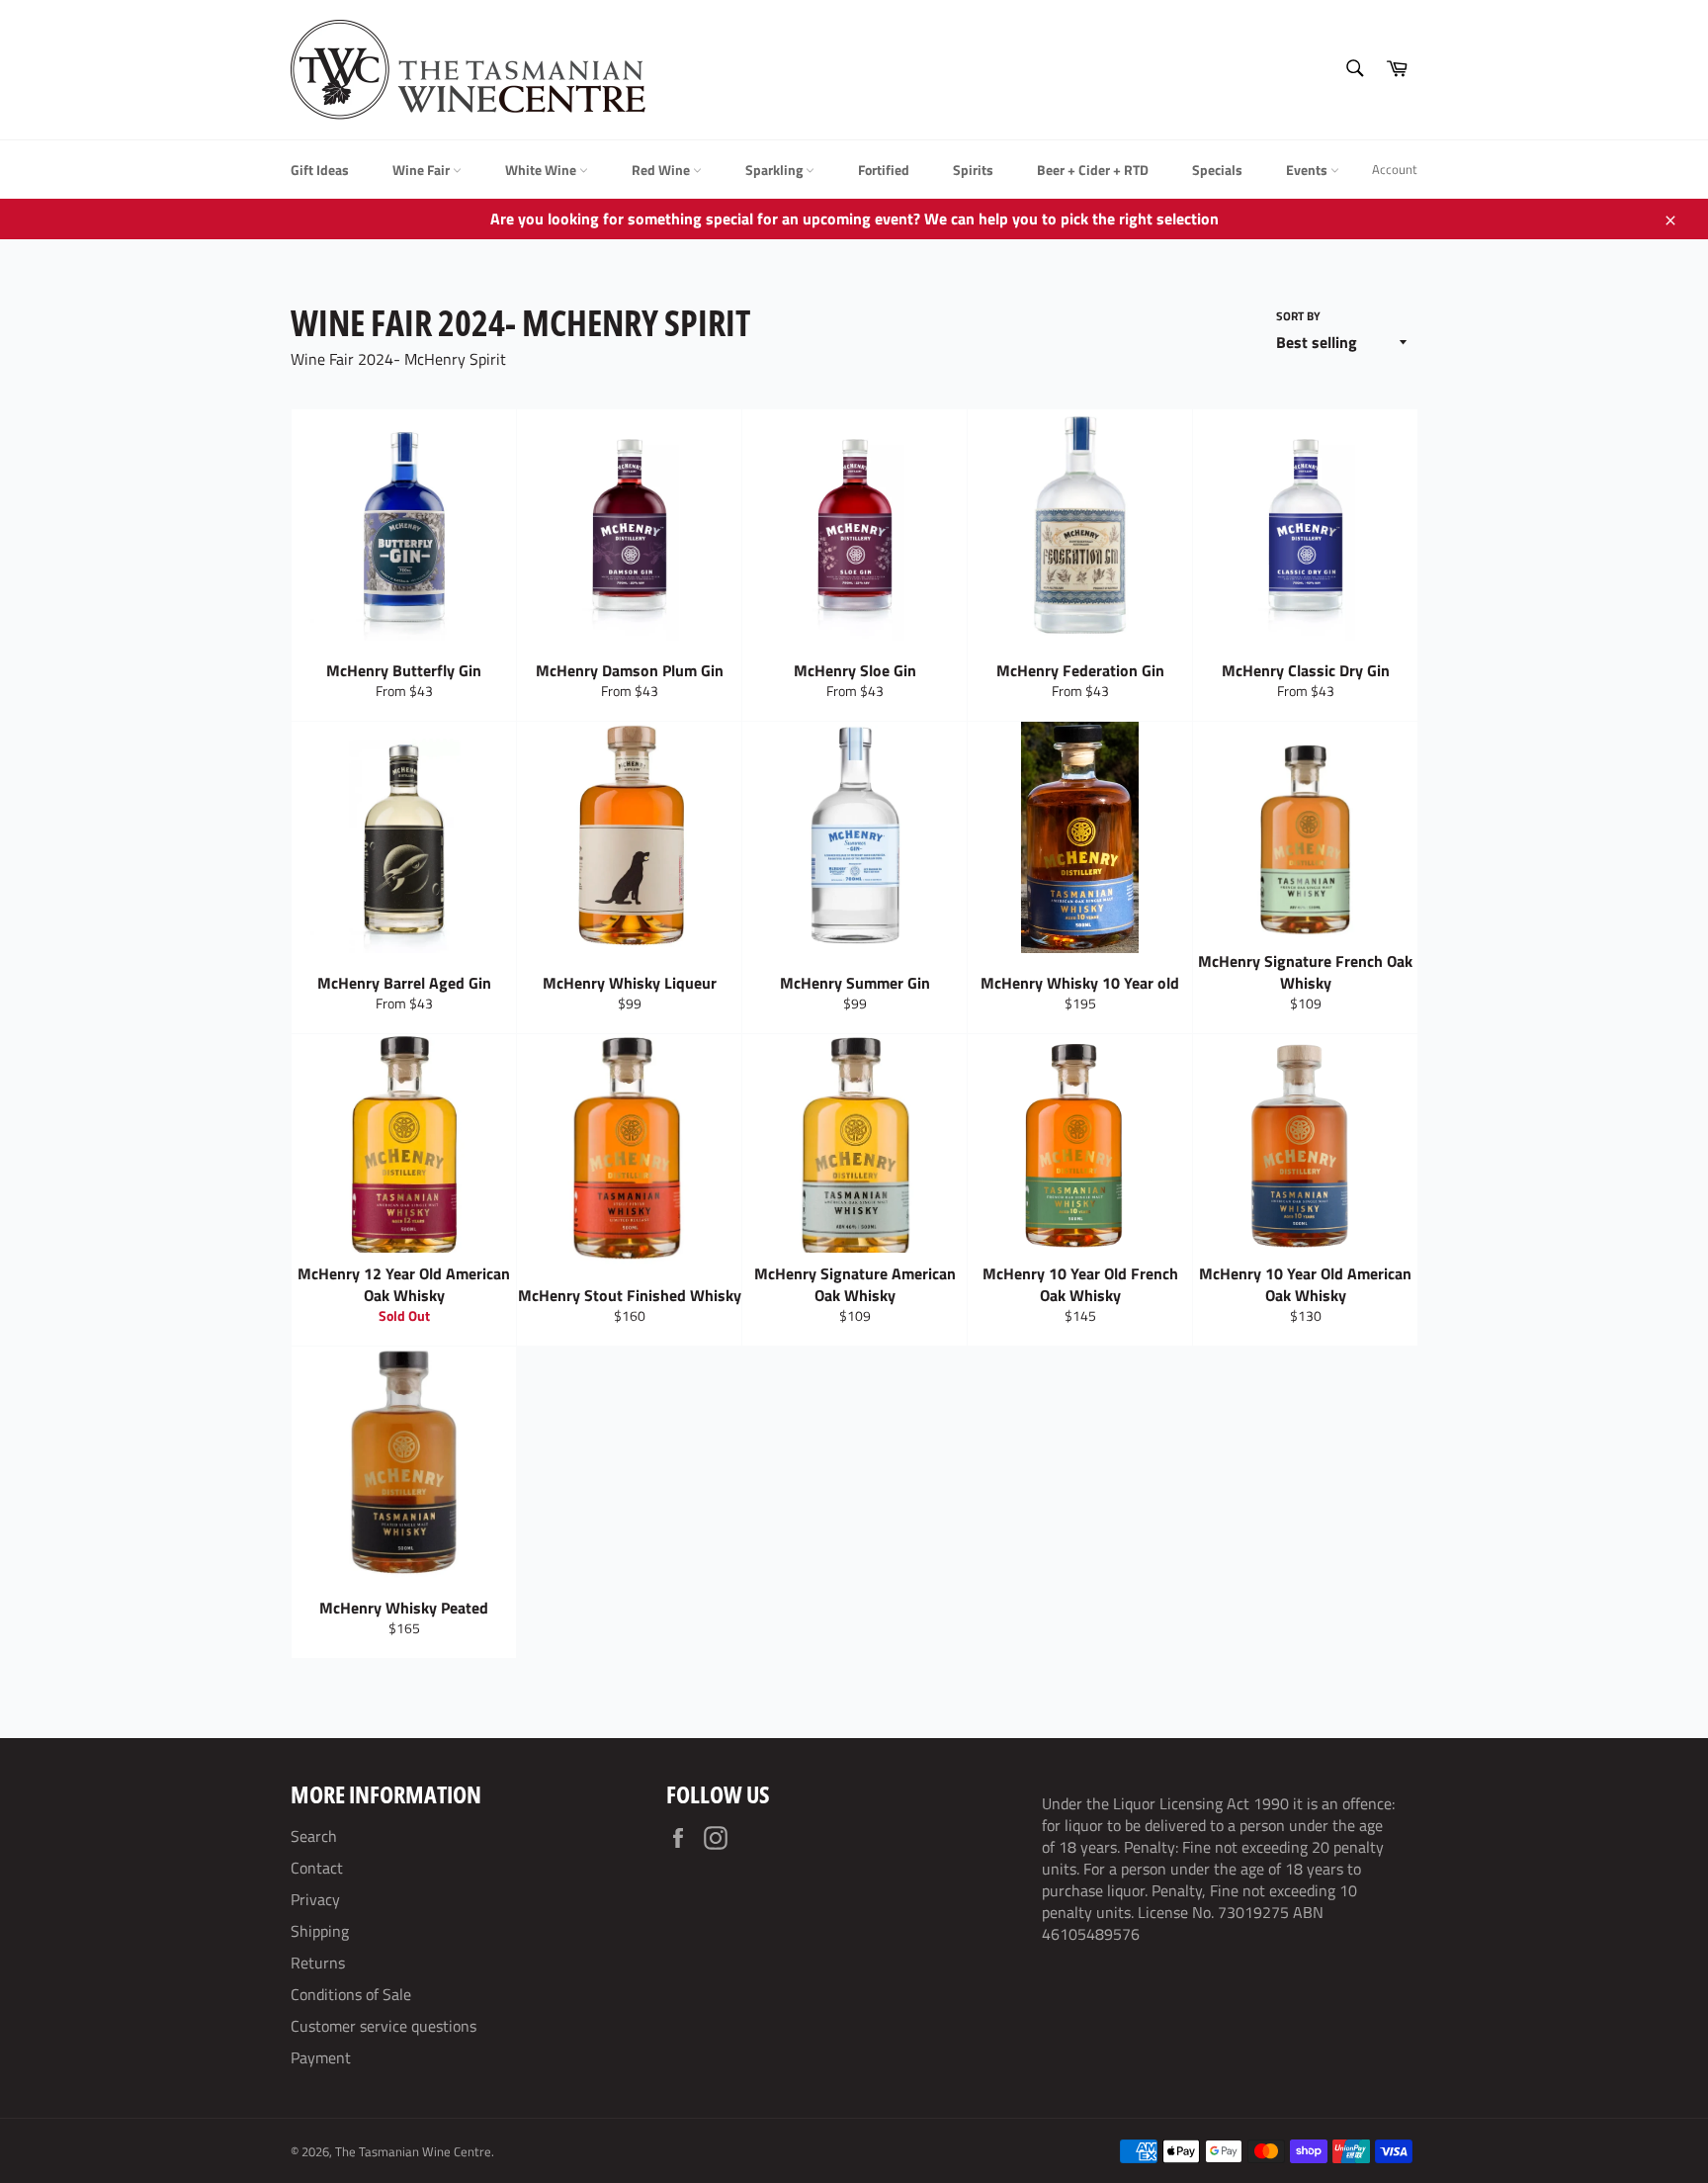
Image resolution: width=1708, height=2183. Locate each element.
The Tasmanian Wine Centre (413, 2151)
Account (1395, 169)
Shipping (320, 1931)
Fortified (884, 170)
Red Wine (662, 170)
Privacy (315, 1899)
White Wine (542, 170)
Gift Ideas (320, 170)
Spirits (973, 170)
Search (314, 1836)
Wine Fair (423, 170)
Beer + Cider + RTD (1093, 170)
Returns (318, 1963)
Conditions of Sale (351, 1994)
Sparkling (775, 170)
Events (1308, 170)
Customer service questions (384, 2026)
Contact (317, 1868)
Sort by (1298, 317)
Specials (1217, 170)
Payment (321, 2057)
